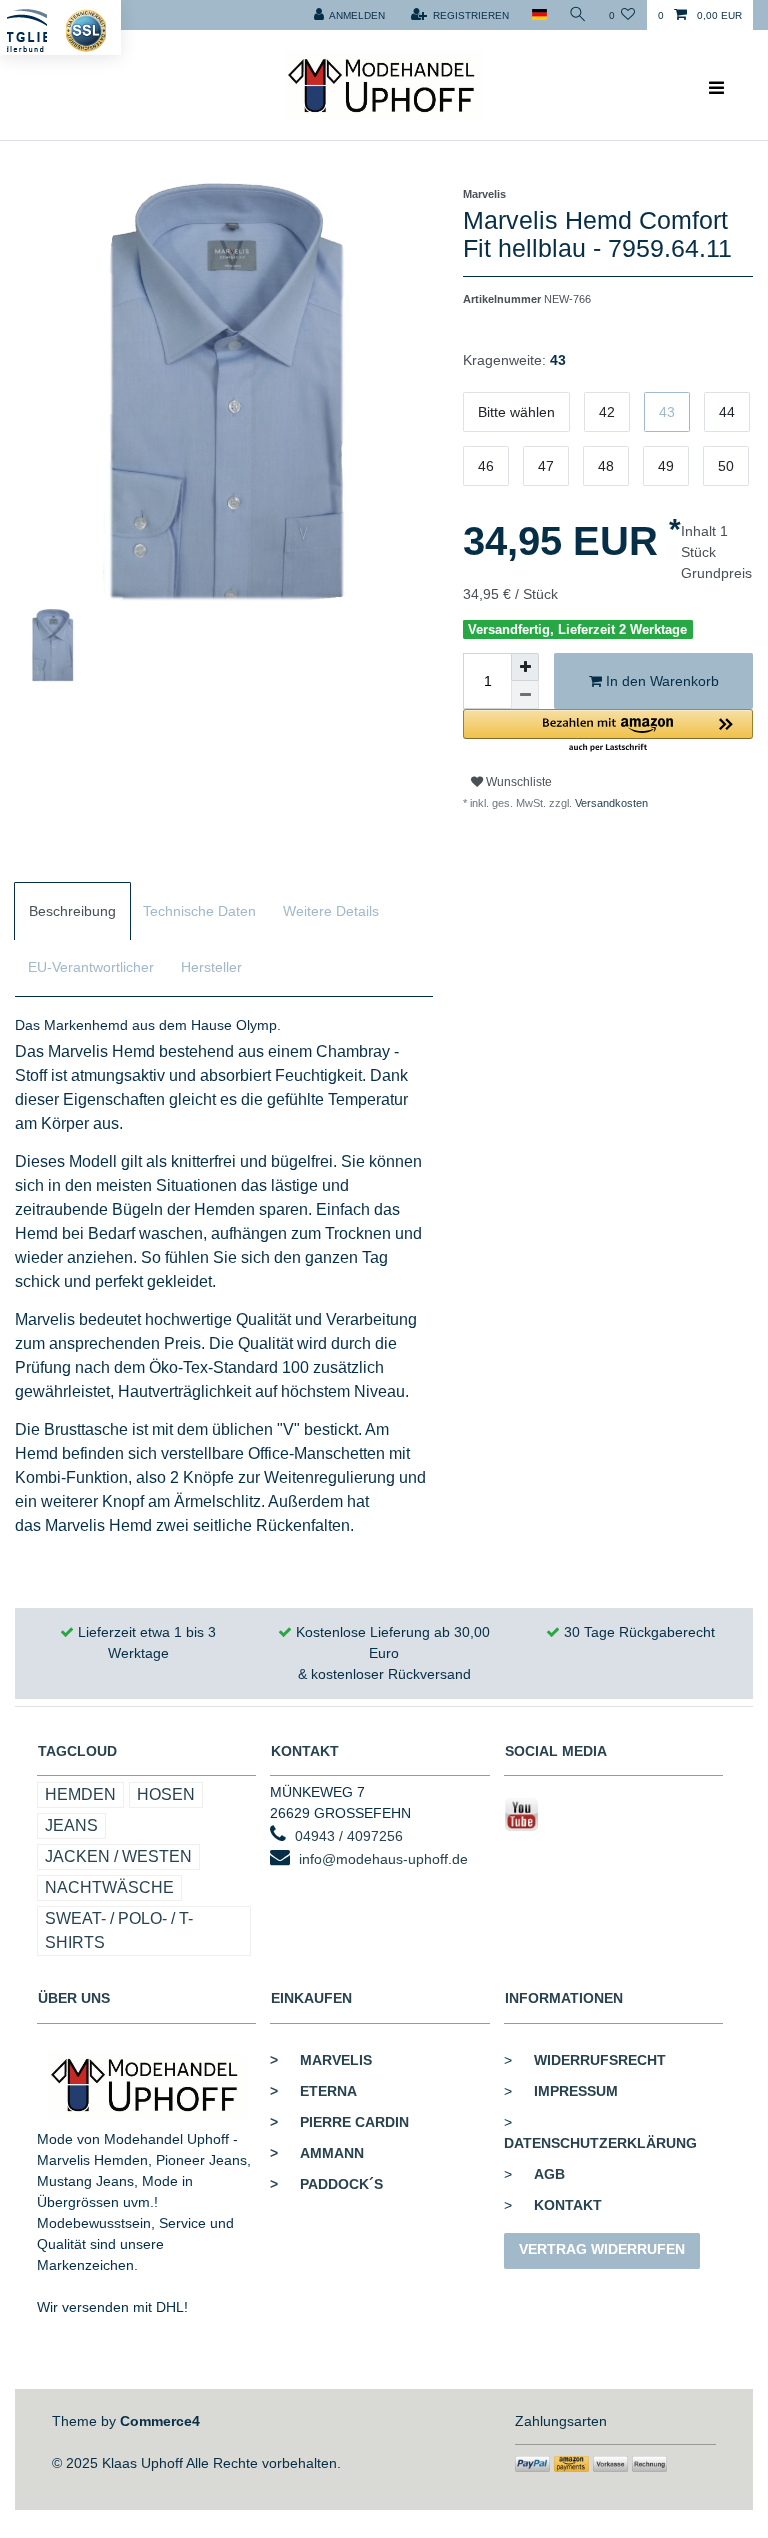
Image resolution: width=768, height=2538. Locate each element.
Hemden (80, 1794)
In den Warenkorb (660, 681)
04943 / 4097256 (349, 1836)
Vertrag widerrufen (602, 2249)
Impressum (576, 2091)
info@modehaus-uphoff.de (383, 1859)
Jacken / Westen (118, 1856)
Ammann (317, 2153)
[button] (608, 731)
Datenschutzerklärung (600, 2143)
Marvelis (321, 2060)
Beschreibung (72, 911)
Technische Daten (199, 911)
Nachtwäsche (109, 1887)
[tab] (72, 911)
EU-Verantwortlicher (91, 967)
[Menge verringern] (525, 695)
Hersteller (211, 967)
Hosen (166, 1794)
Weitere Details (331, 911)
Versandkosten (610, 803)
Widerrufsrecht (600, 2060)
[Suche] (578, 15)
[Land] (538, 15)
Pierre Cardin (339, 2122)
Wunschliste (517, 782)
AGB (549, 2174)
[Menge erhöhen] (525, 667)
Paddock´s (326, 2184)
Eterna (313, 2091)
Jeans (71, 1825)
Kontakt (568, 2205)
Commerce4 (160, 2421)
